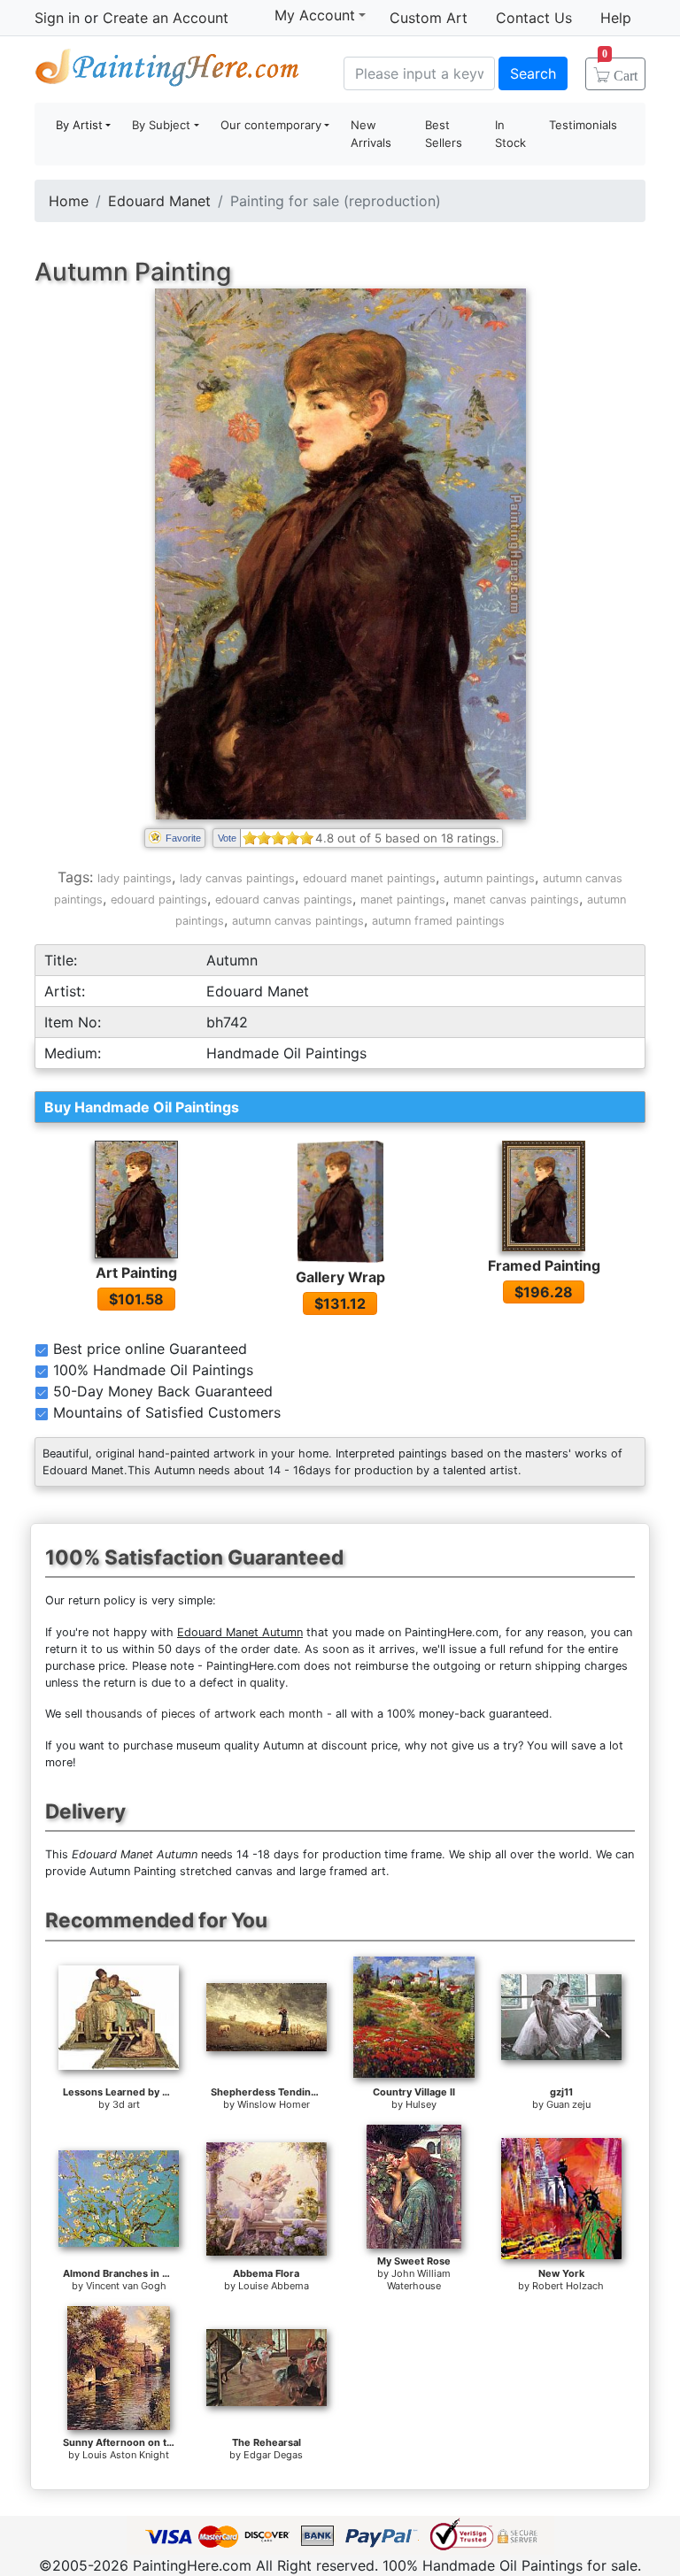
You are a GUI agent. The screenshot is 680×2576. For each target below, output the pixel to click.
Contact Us (534, 18)
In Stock (510, 134)
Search (533, 73)
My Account (315, 15)
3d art (126, 2104)
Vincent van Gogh (126, 2286)
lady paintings (135, 878)
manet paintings (403, 900)
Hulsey (421, 2104)
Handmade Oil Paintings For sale (167, 71)
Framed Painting (544, 1265)
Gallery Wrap (340, 1277)
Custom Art (429, 18)
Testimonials (583, 125)
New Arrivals (371, 134)
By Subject (161, 125)
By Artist (79, 125)
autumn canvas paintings (298, 921)
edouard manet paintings (369, 878)
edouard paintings (159, 900)
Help (616, 18)
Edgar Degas (273, 2455)
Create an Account (166, 18)
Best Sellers (444, 134)
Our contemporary (271, 125)
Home (69, 201)
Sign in (57, 18)
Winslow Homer (274, 2104)
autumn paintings (489, 878)
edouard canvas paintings (284, 900)
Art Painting (136, 1273)
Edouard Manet (159, 201)
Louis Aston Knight (126, 2455)
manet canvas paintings (516, 900)
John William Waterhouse (419, 2280)
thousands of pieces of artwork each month (205, 1714)
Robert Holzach (568, 2286)
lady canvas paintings (237, 878)
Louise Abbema (274, 2286)
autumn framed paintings (438, 921)
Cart (620, 70)
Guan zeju (568, 2104)
